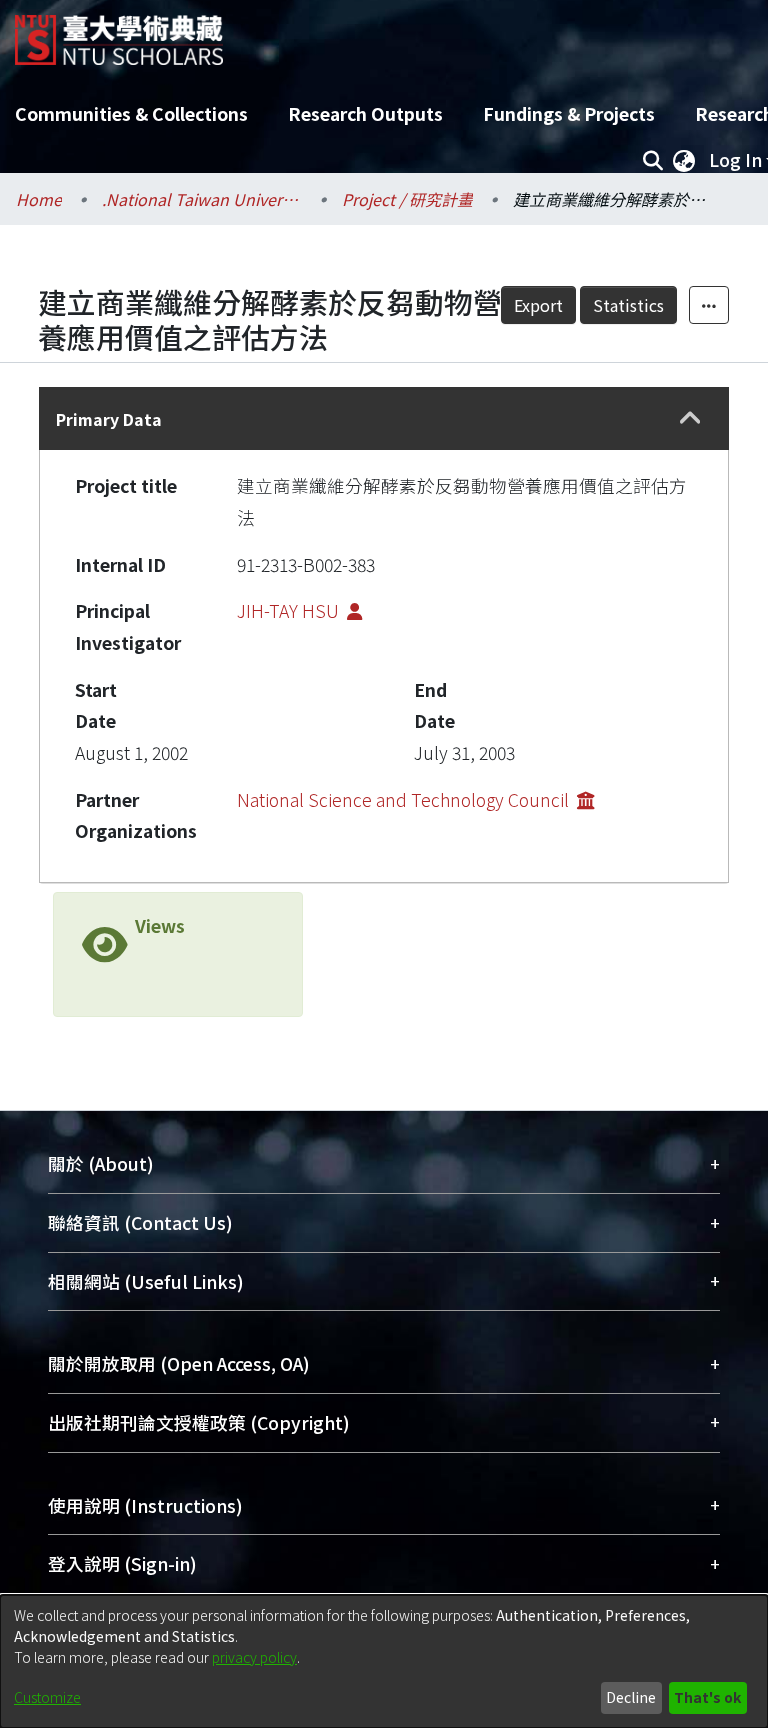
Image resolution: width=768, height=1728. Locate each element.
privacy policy (254, 1657)
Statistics (628, 305)
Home (39, 199)
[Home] (119, 32)
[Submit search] (652, 160)
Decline (631, 1697)
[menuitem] (684, 160)
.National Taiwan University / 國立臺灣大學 (202, 199)
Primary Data (109, 419)
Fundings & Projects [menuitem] (569, 113)
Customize (47, 1697)
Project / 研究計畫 (407, 199)
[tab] (384, 418)
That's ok (707, 1697)
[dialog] (384, 1661)
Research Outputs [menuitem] (365, 113)
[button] (691, 419)
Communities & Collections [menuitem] (131, 113)
